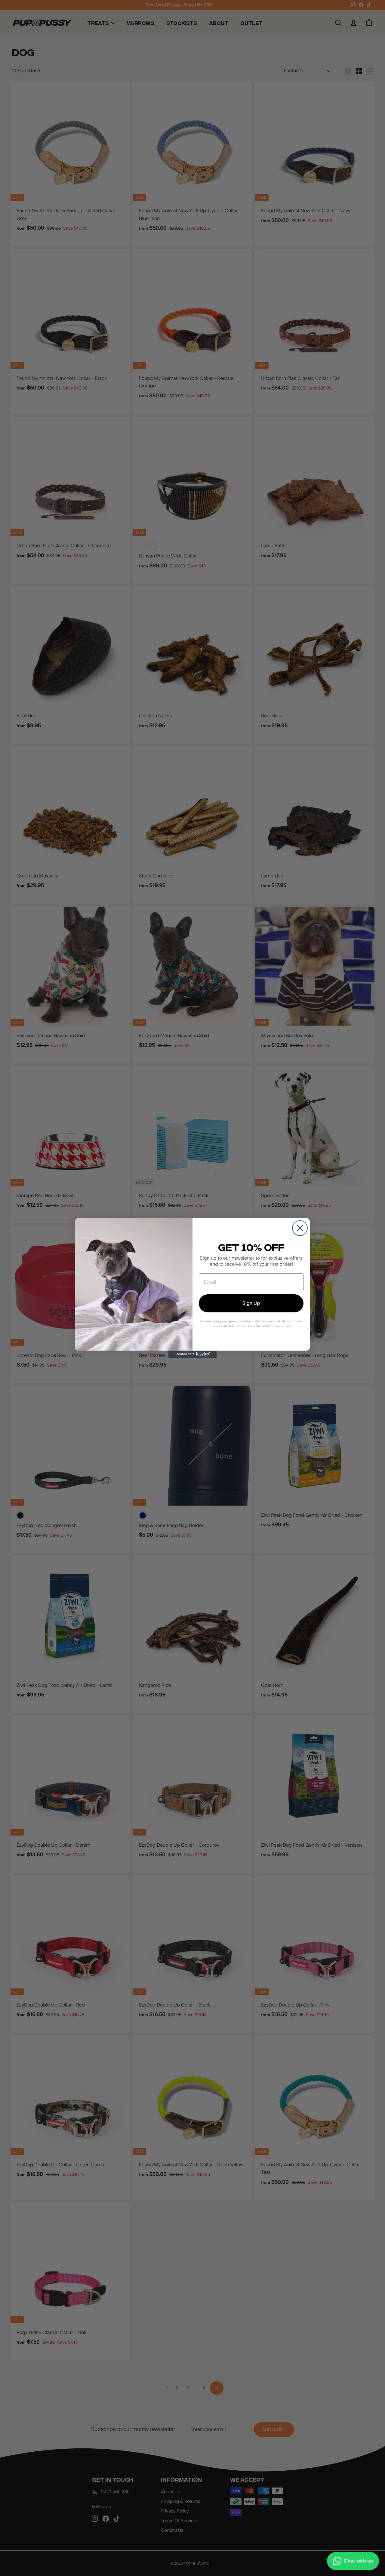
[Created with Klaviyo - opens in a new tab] (192, 1354)
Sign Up (251, 1303)
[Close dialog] (300, 1228)
